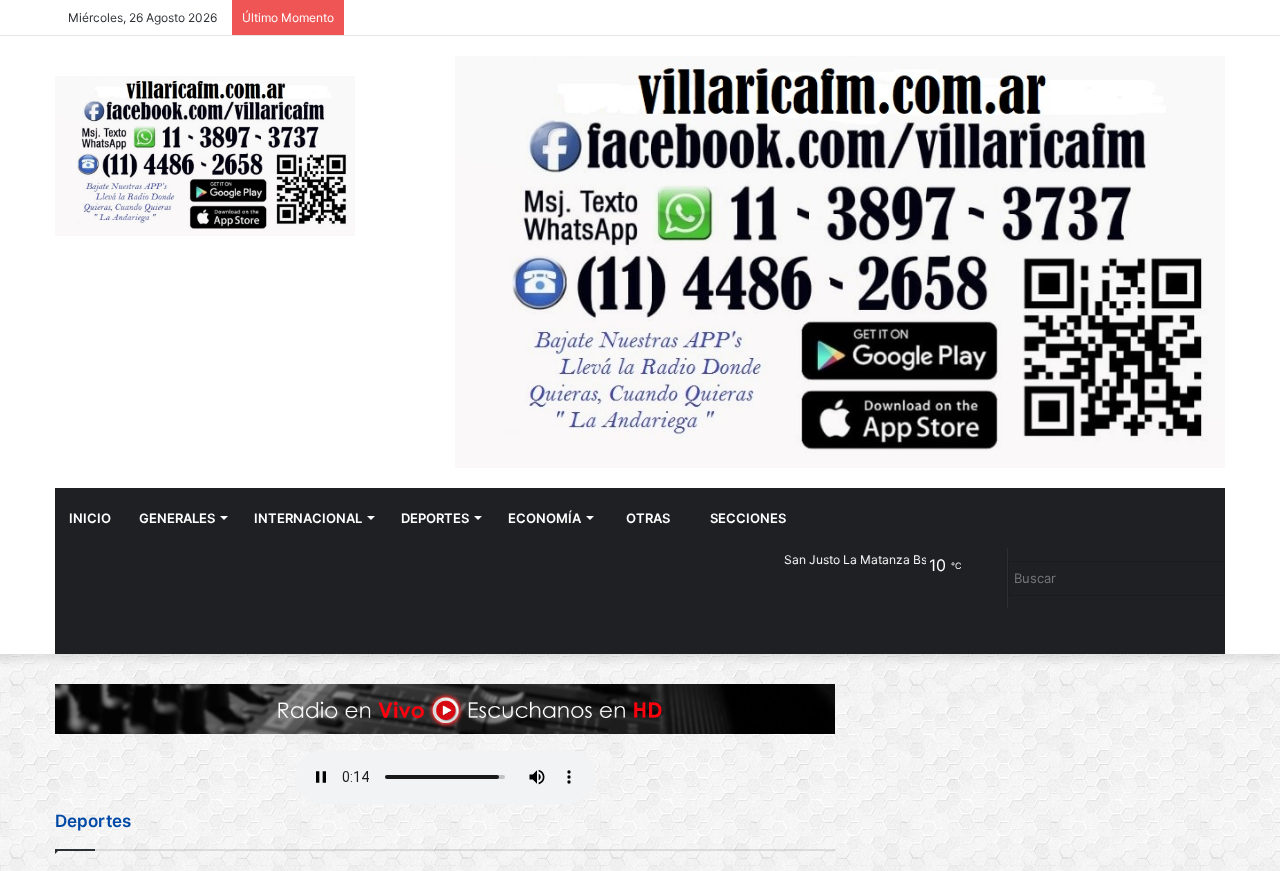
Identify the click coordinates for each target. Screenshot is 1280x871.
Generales (177, 518)
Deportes (435, 518)
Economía (544, 518)
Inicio (90, 518)
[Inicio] (205, 156)
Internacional (308, 518)
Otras (648, 518)
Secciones (748, 518)
